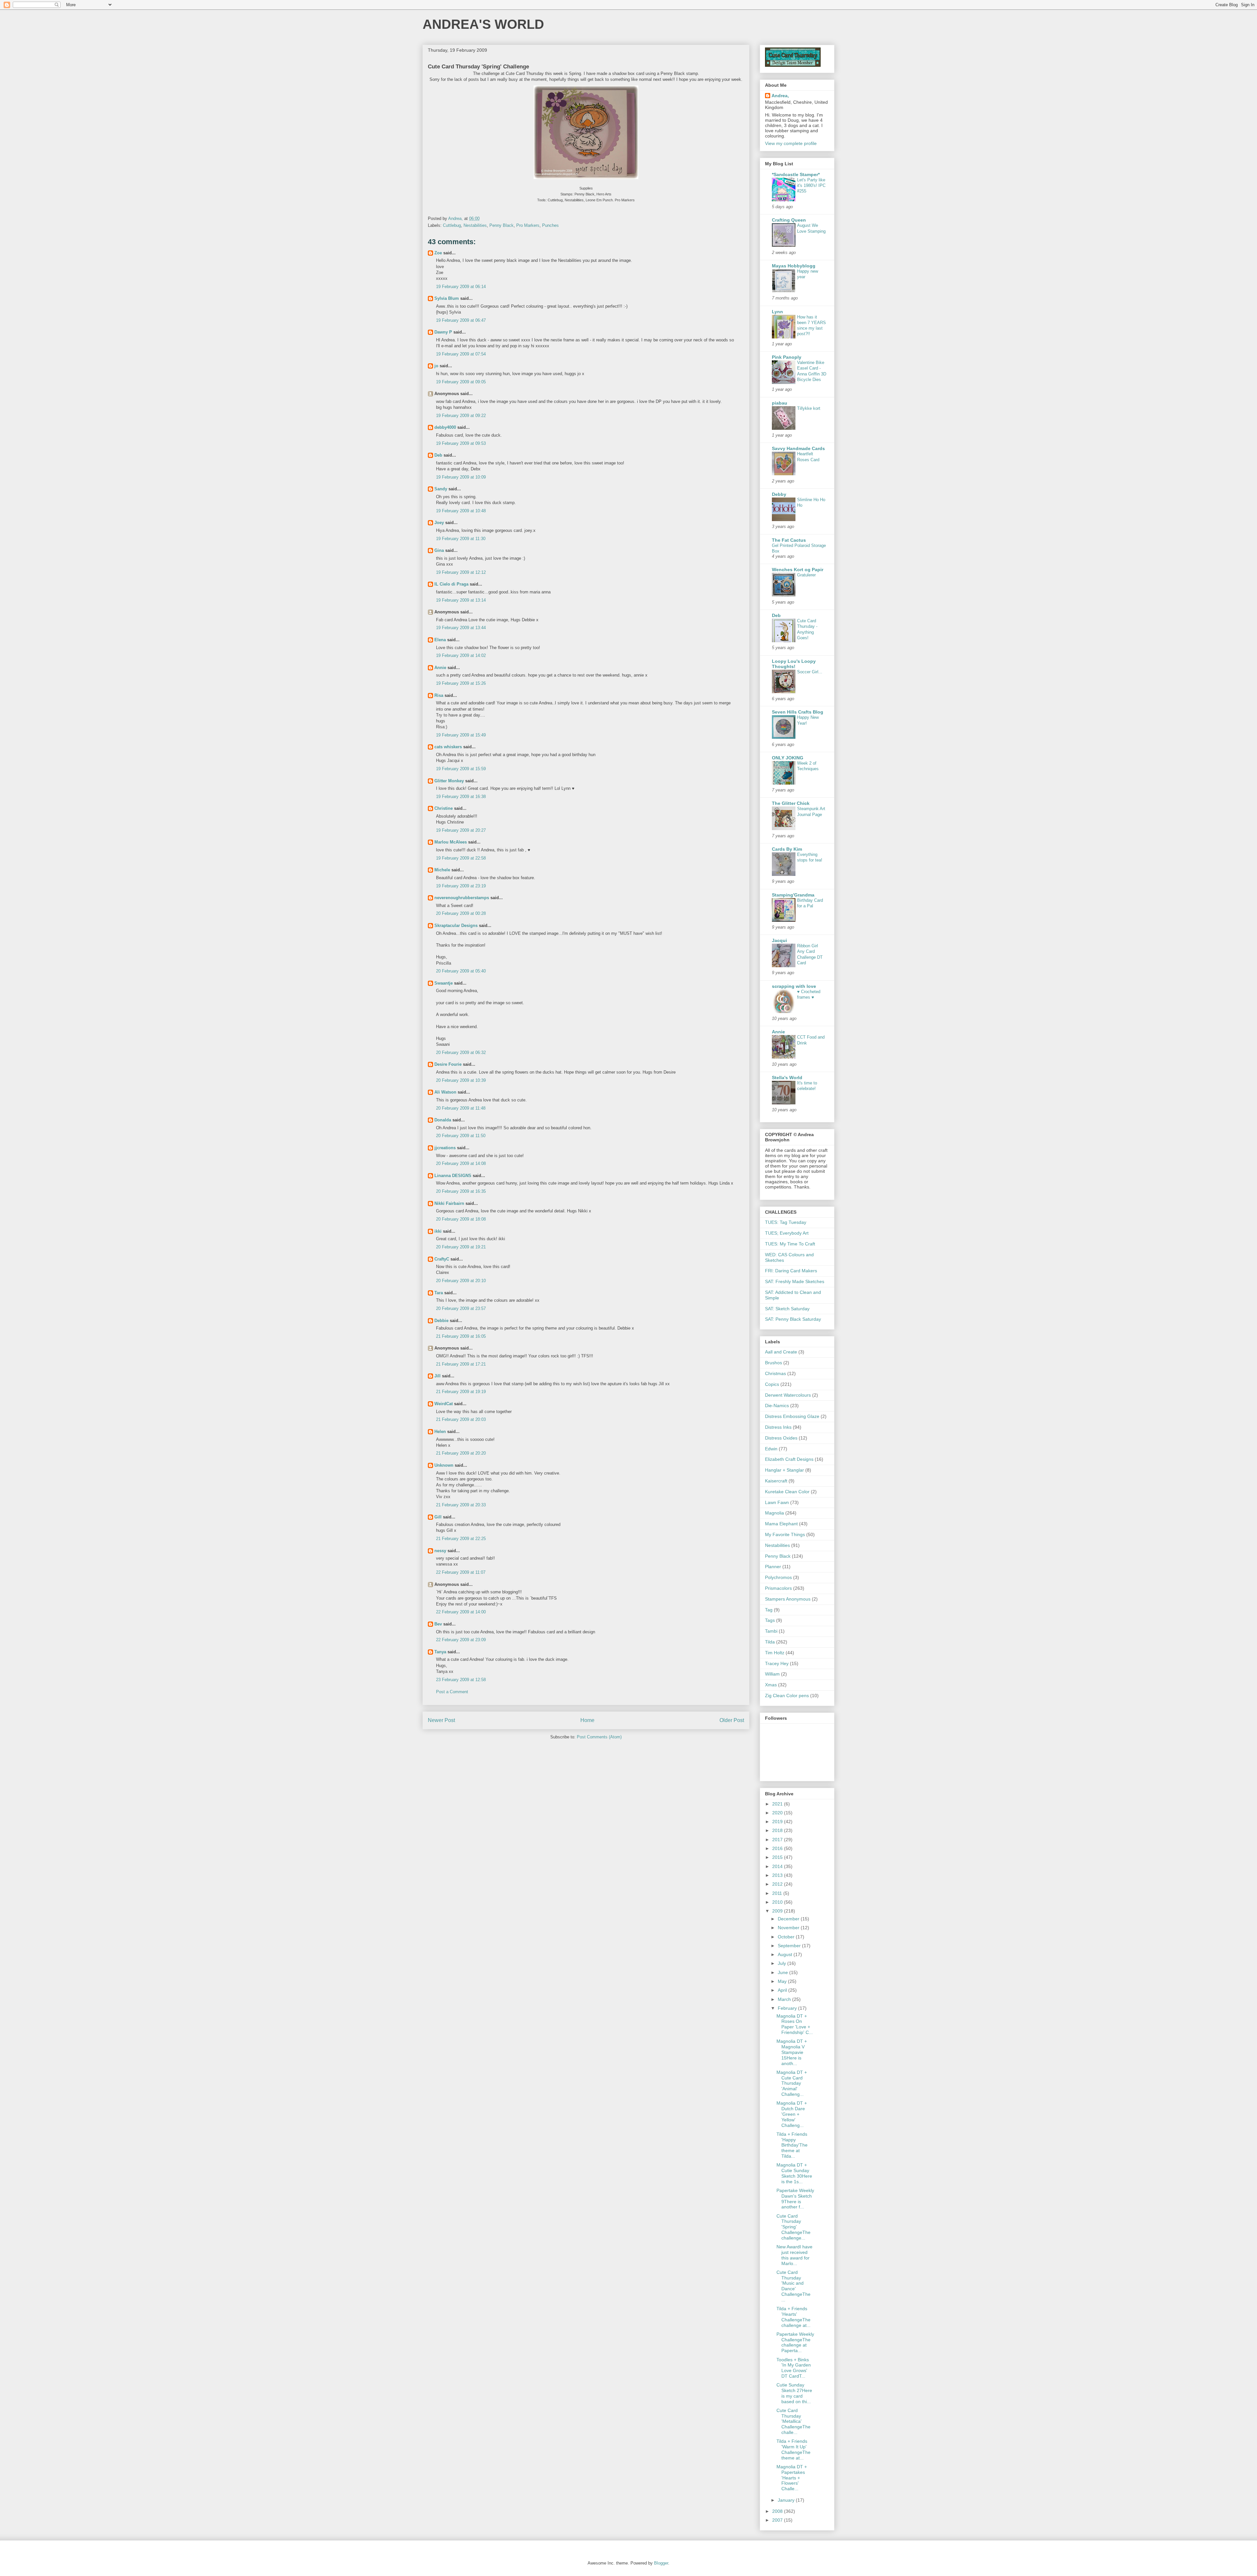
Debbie (441, 1321)
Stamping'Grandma (793, 895)
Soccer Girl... (810, 672)
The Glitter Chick (791, 803)
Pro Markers (528, 225)
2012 (778, 1884)
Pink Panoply (787, 357)
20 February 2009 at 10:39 (461, 1080)
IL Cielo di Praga (451, 584)
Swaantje (444, 983)
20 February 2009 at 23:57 (461, 1308)
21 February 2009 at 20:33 (461, 1505)
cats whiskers (448, 747)
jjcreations (445, 1148)
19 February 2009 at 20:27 (461, 830)
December (789, 1919)
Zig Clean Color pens (787, 1696)
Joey (439, 523)
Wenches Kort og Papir (798, 570)
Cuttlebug (452, 225)
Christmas (775, 1373)
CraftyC (442, 1259)
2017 (778, 1840)
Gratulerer (806, 575)
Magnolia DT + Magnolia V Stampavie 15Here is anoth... (792, 2052)
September (790, 1946)
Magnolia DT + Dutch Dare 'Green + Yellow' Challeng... (792, 2114)
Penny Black (501, 225)
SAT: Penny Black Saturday (793, 1319)
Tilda (770, 1642)
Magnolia (774, 1513)
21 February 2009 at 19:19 (461, 1392)
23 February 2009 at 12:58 (461, 1680)
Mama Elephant (781, 1524)
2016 (778, 1848)
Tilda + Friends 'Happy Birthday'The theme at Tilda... (792, 2145)
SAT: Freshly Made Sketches (795, 1281)
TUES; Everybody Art (787, 1233)
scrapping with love (794, 986)
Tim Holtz (775, 1653)
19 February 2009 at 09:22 (461, 416)
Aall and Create (781, 1352)
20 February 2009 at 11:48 (461, 1108)
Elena (440, 640)
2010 (778, 1902)
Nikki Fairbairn (449, 1203)
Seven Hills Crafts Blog (798, 712)
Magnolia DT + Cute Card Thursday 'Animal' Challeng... (792, 2083)
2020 (778, 1813)
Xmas (771, 1685)
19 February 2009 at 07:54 (461, 354)
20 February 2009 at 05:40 (461, 971)
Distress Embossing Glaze (792, 1416)
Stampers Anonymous (788, 1599)
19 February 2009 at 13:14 (461, 600)
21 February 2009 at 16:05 (461, 1336)
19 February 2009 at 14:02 (461, 655)
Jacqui (779, 940)
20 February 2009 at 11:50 (461, 1136)
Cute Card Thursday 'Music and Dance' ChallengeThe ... (793, 2286)
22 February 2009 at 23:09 (461, 1640)
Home (587, 1720)
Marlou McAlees (451, 842)
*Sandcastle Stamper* (796, 174)
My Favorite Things (785, 1534)
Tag (769, 1610)
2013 (778, 1875)
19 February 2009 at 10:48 (461, 511)
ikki (438, 1231)
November (789, 1928)
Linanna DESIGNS (453, 1176)
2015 (778, 1857)
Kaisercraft (776, 1481)
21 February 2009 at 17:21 (461, 1364)
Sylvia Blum (447, 298)
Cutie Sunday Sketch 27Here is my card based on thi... (794, 2393)
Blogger (661, 2563)
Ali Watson (445, 1092)
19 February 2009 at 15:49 (461, 735)
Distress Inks (778, 1427)
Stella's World (787, 1078)
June (783, 1972)
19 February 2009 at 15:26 (461, 683)
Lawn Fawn (777, 1502)
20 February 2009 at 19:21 (461, 1247)
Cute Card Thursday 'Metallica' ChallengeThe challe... (793, 2421)
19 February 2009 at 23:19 (461, 886)
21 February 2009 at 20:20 (461, 1453)
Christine (444, 808)
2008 (778, 2511)
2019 (778, 1822)
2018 (778, 1830)
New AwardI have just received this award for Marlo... (794, 2255)
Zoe (438, 253)
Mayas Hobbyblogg (794, 266)
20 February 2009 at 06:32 (461, 1052)
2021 (778, 1804)
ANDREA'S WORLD (483, 24)
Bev (438, 1624)
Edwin (771, 1449)
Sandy (441, 489)
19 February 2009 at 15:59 (461, 769)
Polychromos (778, 1577)
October (787, 1937)
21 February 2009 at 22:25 (461, 1539)
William (772, 1674)
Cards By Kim (787, 849)
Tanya (440, 1652)
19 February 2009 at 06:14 (461, 287)
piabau (780, 403)
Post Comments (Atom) (599, 1737)
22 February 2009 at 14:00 (461, 1612)
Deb (438, 455)
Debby (779, 494)
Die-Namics (777, 1406)
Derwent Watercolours (788, 1395)
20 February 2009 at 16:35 (461, 1191)
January (787, 2500)
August (786, 1954)
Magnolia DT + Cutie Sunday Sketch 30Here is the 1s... (794, 2173)
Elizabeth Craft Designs (789, 1459)
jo (436, 366)
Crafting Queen (789, 220)
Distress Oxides (781, 1438)
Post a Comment (452, 1692)
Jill (437, 1376)
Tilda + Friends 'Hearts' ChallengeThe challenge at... (793, 2317)
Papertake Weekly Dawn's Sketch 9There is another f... (795, 2199)
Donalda (443, 1120)
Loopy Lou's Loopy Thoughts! (794, 664)
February (788, 2008)
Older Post (732, 1720)
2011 (778, 1893)
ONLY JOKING (788, 758)
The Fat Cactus (789, 540)
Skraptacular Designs (456, 925)
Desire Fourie (448, 1064)
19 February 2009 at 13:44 (461, 628)
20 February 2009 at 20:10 (461, 1281)
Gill (438, 1517)
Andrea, (780, 96)
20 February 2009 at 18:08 (461, 1219)
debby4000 (445, 427)
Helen (440, 1432)
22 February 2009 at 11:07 (461, 1572)
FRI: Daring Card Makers (791, 1271)
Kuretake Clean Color (787, 1492)
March (785, 1999)
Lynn (777, 312)
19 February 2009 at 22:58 (461, 858)
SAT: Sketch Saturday (787, 1309)
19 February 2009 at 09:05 (461, 382)
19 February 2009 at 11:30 (461, 539)
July (783, 1963)
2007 (778, 2520)
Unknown (444, 1465)
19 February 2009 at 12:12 (461, 572)
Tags (770, 1620)
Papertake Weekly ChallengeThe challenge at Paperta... (795, 2342)
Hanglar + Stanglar (784, 1470)
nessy (440, 1551)
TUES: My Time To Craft (790, 1244)
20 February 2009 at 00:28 (461, 913)
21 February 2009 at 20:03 (461, 1419)
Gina (439, 550)
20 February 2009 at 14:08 (461, 1163)
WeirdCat (444, 1404)
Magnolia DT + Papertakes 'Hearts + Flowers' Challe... (792, 2478)
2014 (778, 1866)
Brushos (774, 1363)
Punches (550, 225)
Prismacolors (778, 1588)
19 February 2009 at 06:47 (461, 320)
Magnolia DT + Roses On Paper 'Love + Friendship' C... (795, 2024)
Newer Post (441, 1720)
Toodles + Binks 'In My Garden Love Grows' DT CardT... (794, 2368)
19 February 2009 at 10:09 (461, 477)
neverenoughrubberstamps (462, 898)
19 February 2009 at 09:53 (461, 443)
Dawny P (443, 332)
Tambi (771, 1631)
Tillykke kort (809, 408)
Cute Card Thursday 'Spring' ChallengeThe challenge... (793, 2227)
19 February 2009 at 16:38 (461, 797)
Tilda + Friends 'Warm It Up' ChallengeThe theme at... (793, 2449)
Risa (439, 695)
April (783, 1990)
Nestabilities (475, 225)
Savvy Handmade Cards (798, 448)
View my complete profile (791, 143)
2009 (778, 1911)
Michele (442, 870)
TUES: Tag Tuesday (786, 1222)
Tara (439, 1293)
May (783, 1981)
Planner (773, 1567)
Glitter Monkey (449, 781)
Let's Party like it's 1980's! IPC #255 (811, 186)
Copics (772, 1384)
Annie (440, 668)
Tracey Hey (777, 1663)
